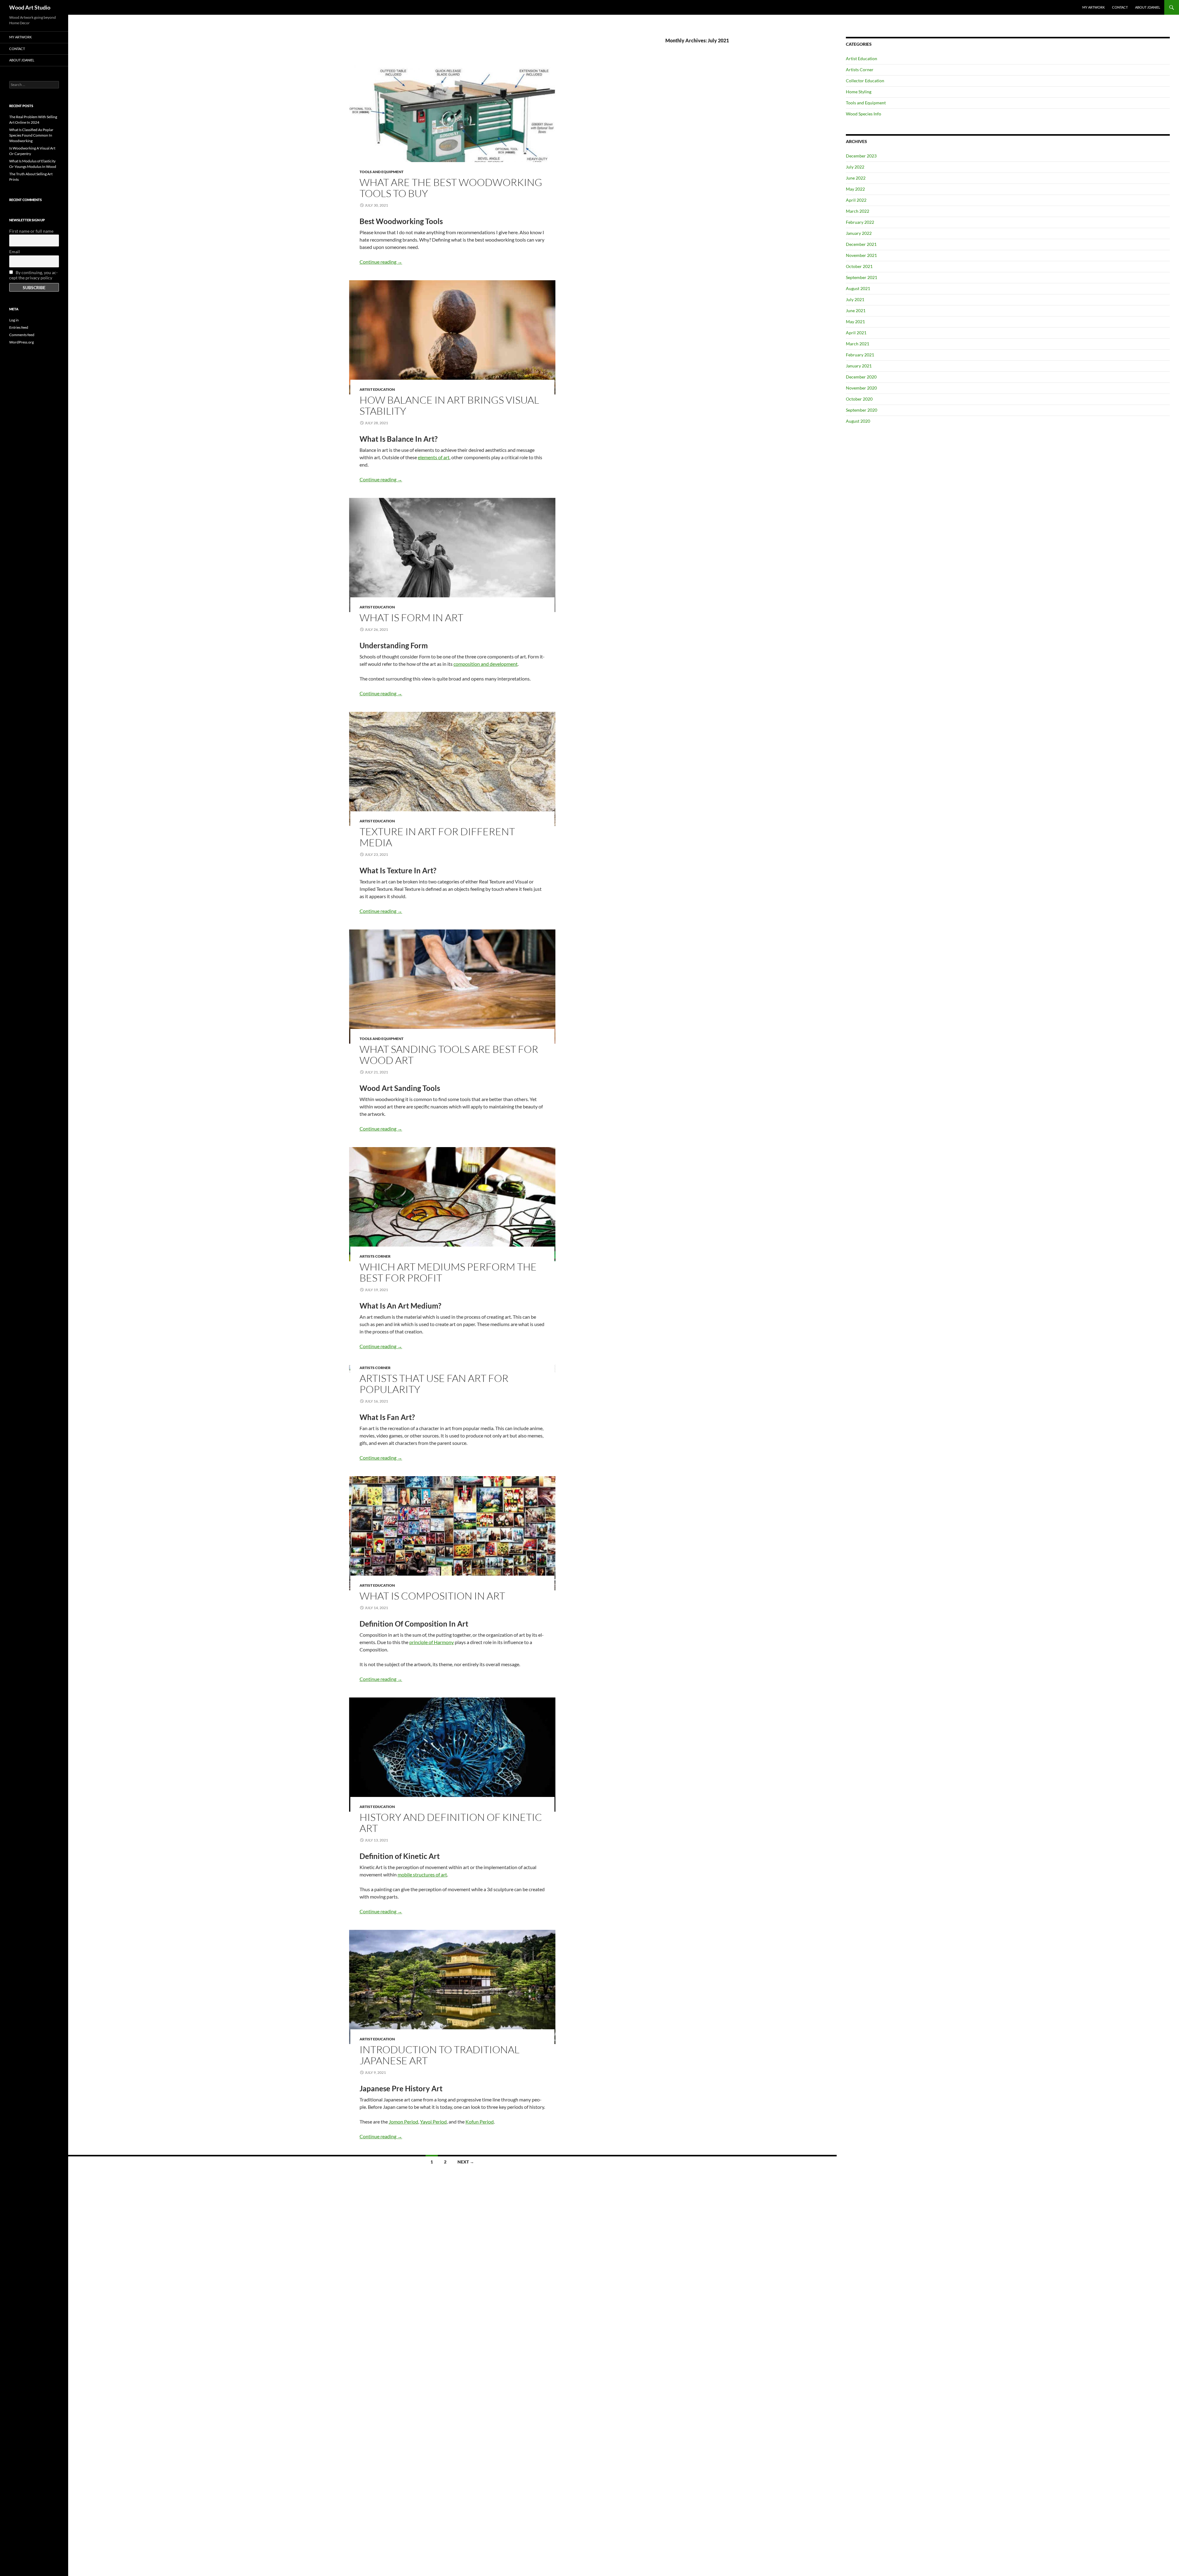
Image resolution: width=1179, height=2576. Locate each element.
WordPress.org (21, 342)
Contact (1120, 7)
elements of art (434, 457)
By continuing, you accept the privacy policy (33, 275)
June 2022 (856, 178)
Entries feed (19, 327)
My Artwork (1093, 7)
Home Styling (859, 92)
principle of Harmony (432, 1642)
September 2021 (862, 277)
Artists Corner (375, 1256)
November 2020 (861, 388)
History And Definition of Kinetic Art (451, 1823)
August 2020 (858, 421)
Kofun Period (480, 2122)
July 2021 (855, 299)
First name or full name (31, 231)
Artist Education (377, 389)
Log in (14, 320)
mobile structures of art (422, 1874)
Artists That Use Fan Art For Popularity (434, 1384)
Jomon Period (403, 2122)
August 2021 (858, 288)
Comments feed (22, 335)
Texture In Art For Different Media (437, 837)
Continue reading (381, 262)
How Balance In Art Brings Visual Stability (449, 405)
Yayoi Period (433, 2122)
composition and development (486, 664)
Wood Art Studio (30, 7)
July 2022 (855, 167)
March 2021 (858, 344)
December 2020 (861, 377)
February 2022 (860, 222)
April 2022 (856, 200)
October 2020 (859, 399)
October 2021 (859, 266)
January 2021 (859, 366)
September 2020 (862, 410)
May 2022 (855, 189)
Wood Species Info (864, 114)
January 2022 (859, 233)
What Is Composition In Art (432, 1596)
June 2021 (856, 310)
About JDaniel (1148, 7)
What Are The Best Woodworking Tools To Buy (451, 188)
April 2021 (856, 333)
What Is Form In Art (411, 617)
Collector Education (865, 81)
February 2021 (860, 355)
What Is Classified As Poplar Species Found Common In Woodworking (31, 135)
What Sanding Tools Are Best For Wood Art (449, 1055)
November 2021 (861, 255)
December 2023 (861, 156)
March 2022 (858, 211)
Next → (466, 2162)
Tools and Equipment (381, 172)
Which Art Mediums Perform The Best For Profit (448, 1272)
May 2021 (855, 322)
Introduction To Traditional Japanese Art (440, 2055)
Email (15, 252)
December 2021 (861, 244)
